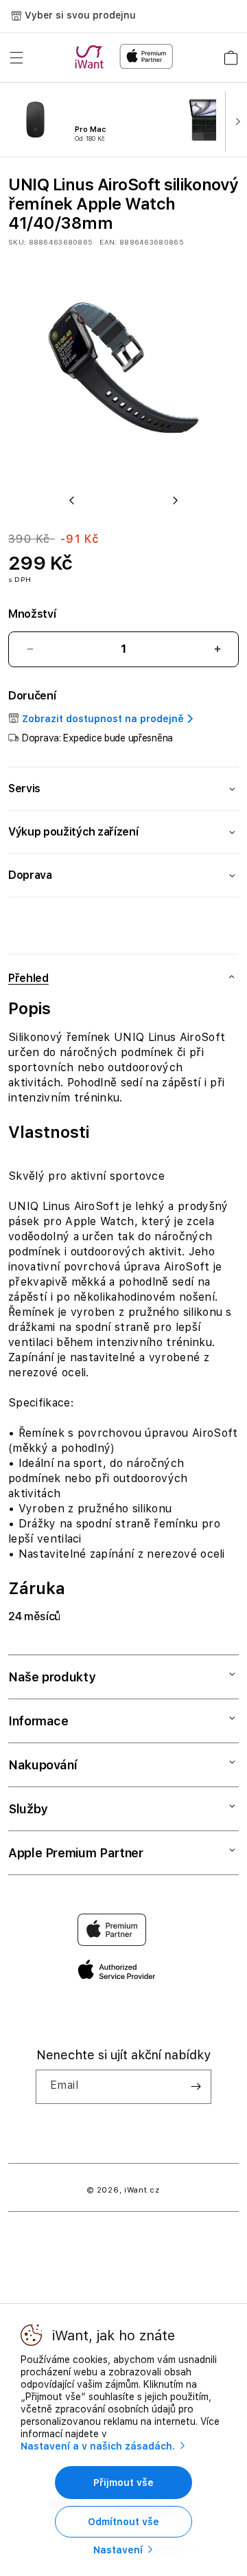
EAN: (108, 242)
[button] (16, 58)
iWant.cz (142, 2190)
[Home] (92, 57)
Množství (32, 614)
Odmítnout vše (123, 2522)
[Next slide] (235, 120)
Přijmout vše (123, 2483)
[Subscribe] (196, 2087)
